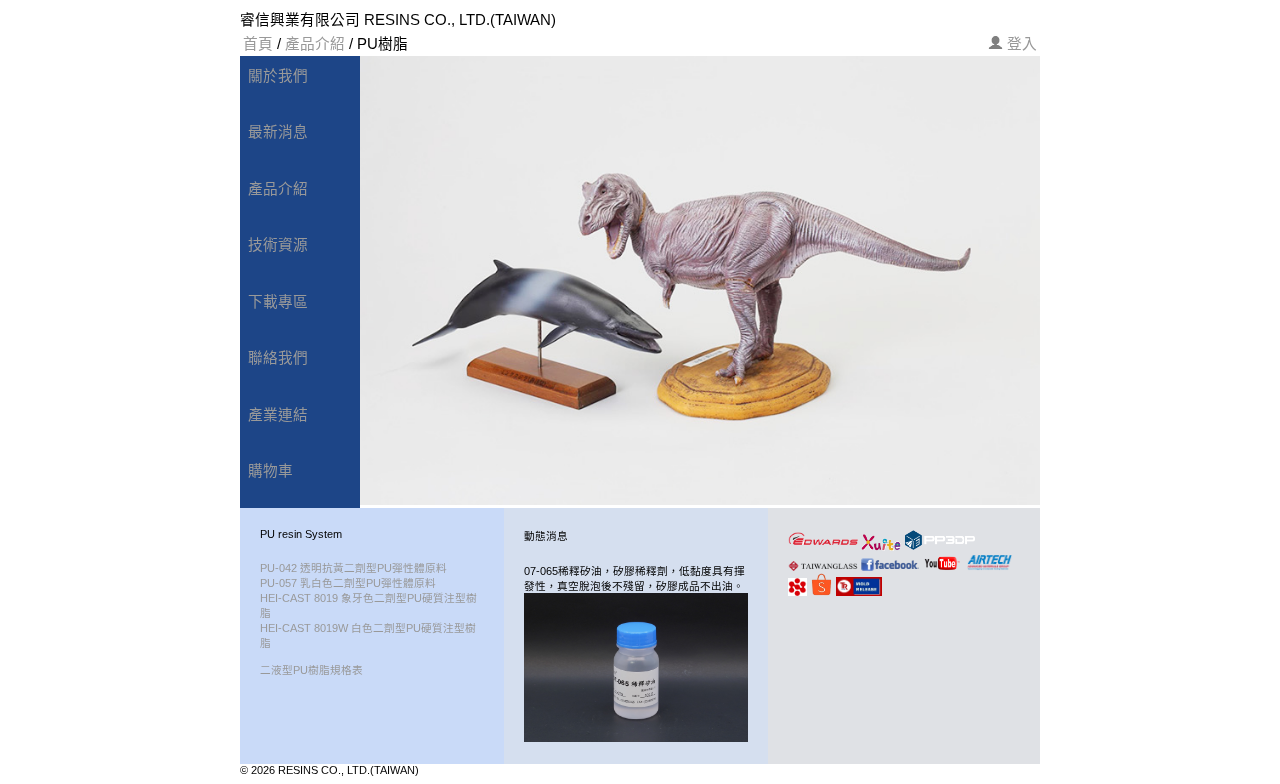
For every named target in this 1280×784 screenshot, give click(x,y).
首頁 (258, 44)
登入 (1022, 44)
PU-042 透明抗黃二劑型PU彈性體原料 (353, 568)
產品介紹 (315, 44)
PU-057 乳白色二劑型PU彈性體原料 (348, 583)
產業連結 (278, 415)
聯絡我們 (278, 358)
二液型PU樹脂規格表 (311, 670)
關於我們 (278, 76)
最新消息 (278, 132)
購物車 (270, 471)
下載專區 (278, 302)
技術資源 (278, 245)
